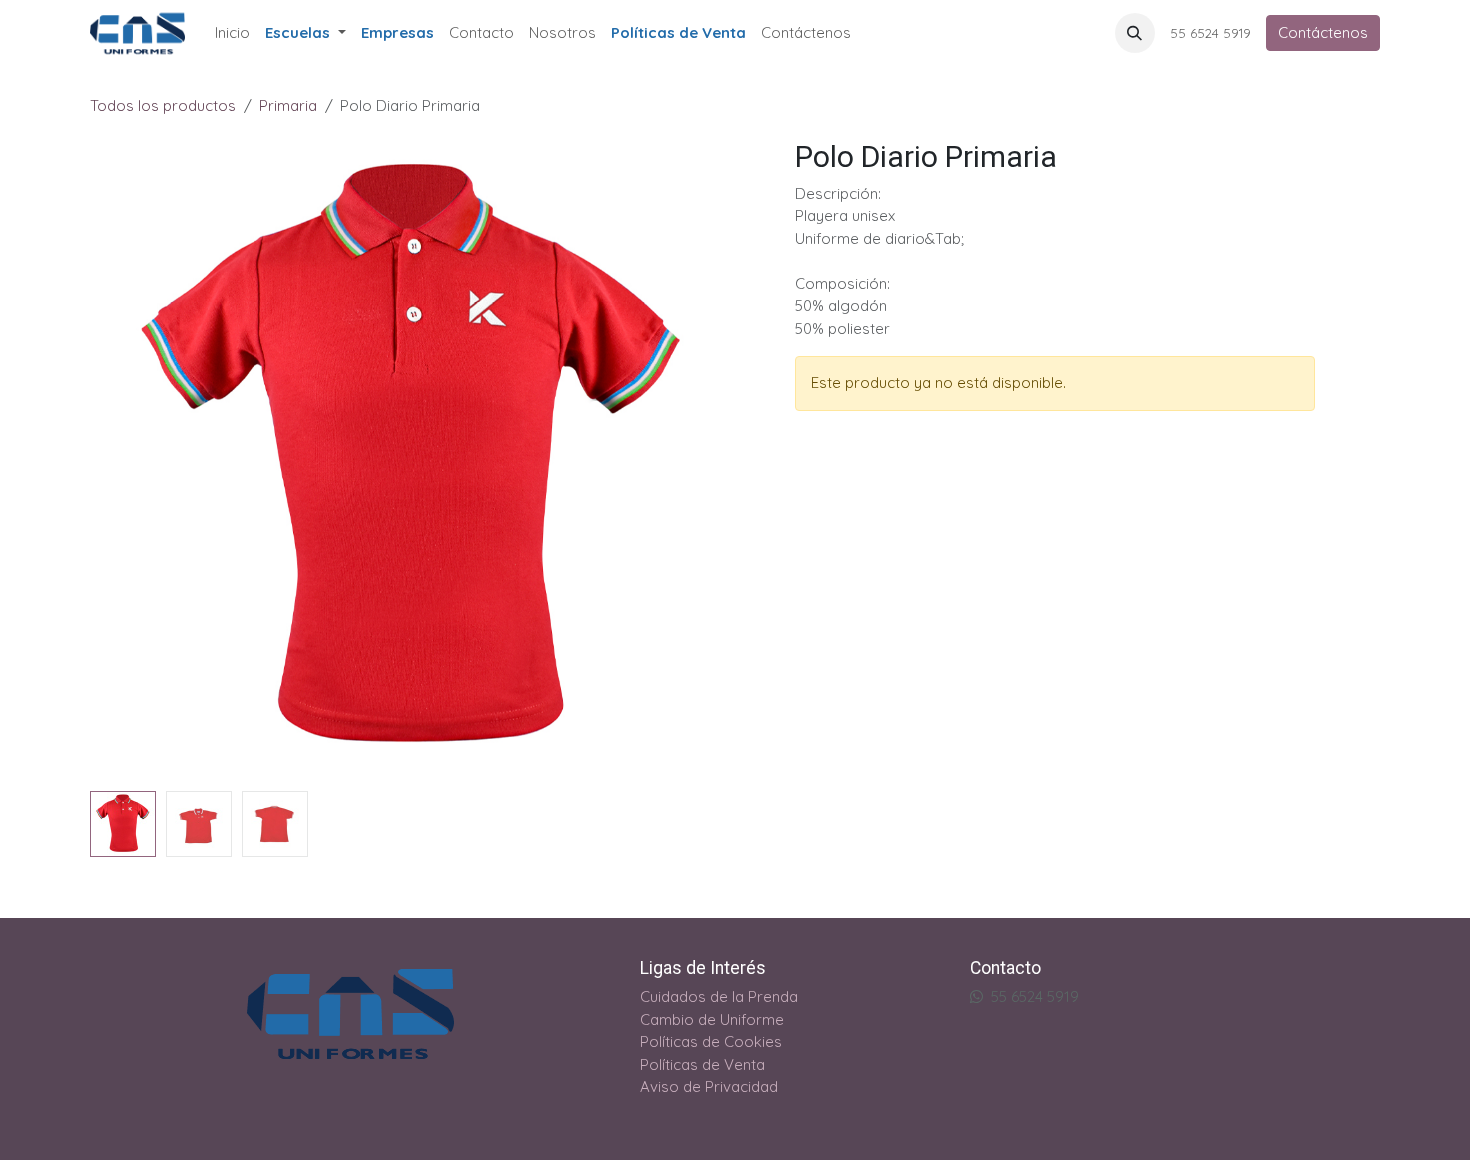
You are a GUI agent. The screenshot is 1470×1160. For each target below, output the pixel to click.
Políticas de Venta (702, 1064)
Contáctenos (1323, 32)
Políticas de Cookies (711, 1041)
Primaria (288, 105)
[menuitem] (233, 33)
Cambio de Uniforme (712, 1019)
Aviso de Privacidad (709, 1086)
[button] (1135, 33)
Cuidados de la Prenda (719, 996)
